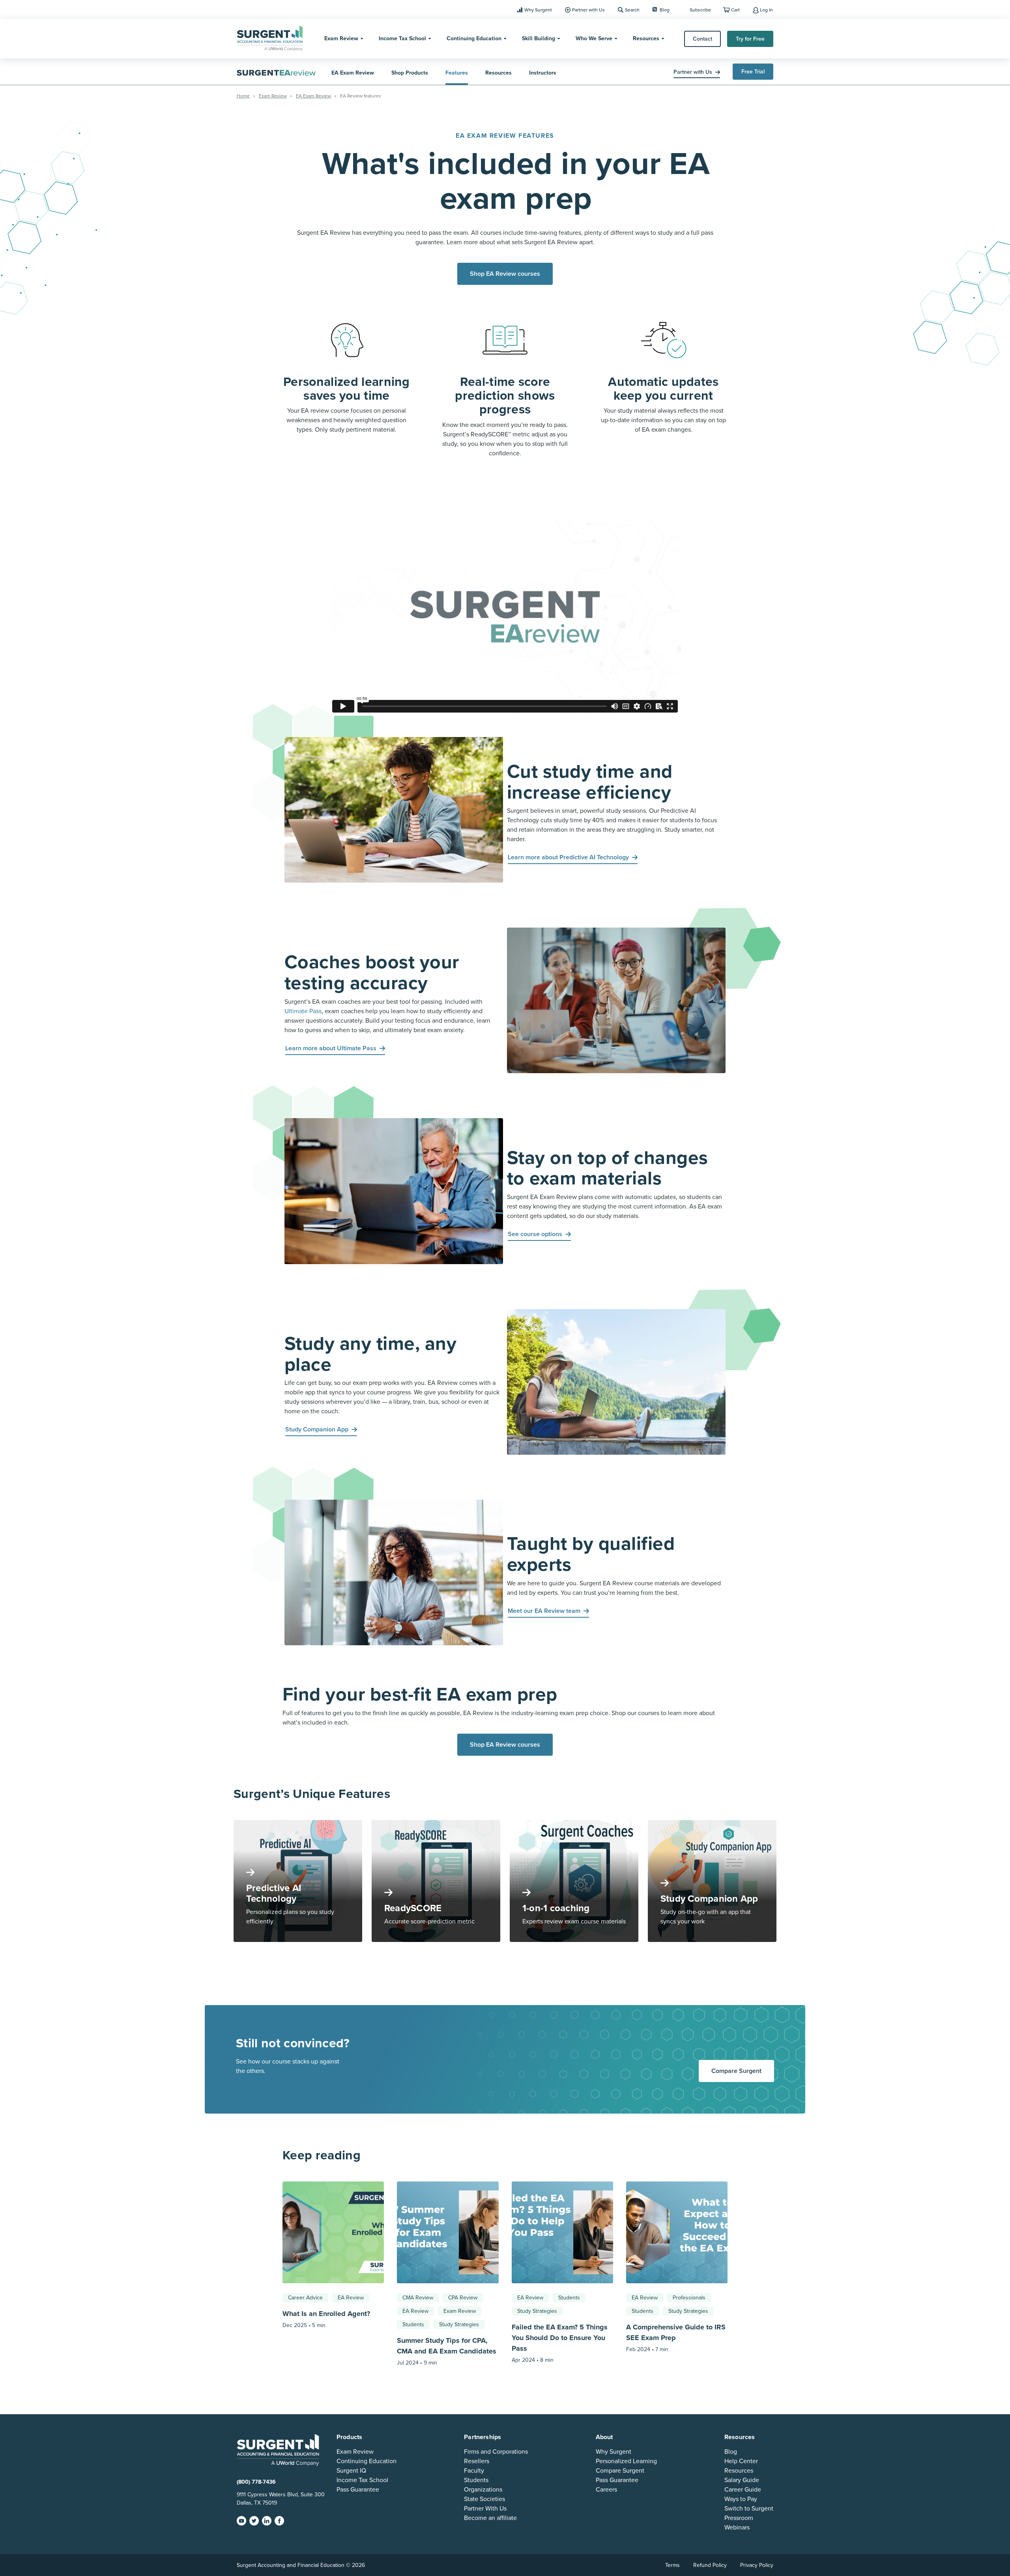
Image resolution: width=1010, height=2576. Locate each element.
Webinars (737, 2527)
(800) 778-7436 (256, 2482)
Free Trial (753, 72)
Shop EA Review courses (505, 274)
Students (413, 2324)
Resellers (477, 2461)
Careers (606, 2490)
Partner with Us (588, 10)
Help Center (741, 2461)
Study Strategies (459, 2324)
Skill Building (539, 38)
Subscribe (700, 10)
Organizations (483, 2490)
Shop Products (410, 73)
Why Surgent (538, 10)
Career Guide (743, 2490)
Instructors (543, 73)
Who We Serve (594, 38)
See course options (535, 1234)
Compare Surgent (736, 2071)
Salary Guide (742, 2480)
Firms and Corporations (496, 2452)
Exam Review (341, 38)
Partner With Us (485, 2509)
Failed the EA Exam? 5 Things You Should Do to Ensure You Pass (560, 2338)
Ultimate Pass (303, 1011)
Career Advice (305, 2298)
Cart (735, 10)
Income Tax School (402, 38)
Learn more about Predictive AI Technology (568, 857)
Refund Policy (710, 2565)
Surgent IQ (351, 2471)
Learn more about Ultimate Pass (331, 1048)
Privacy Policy (757, 2565)
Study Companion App (317, 1429)
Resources (646, 38)
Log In (766, 10)
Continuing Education (474, 38)
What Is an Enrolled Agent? (327, 2314)
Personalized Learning (626, 2461)
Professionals (689, 2298)
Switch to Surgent (749, 2509)
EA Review (351, 2298)
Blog (665, 10)
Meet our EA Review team (544, 1611)
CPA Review (463, 2298)
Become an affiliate (490, 2518)
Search (632, 10)
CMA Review (418, 2298)
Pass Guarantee (358, 2490)
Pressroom (739, 2518)
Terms (672, 2565)
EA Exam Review (353, 73)
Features (457, 73)
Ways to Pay (741, 2499)
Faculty (474, 2471)
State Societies (484, 2499)
